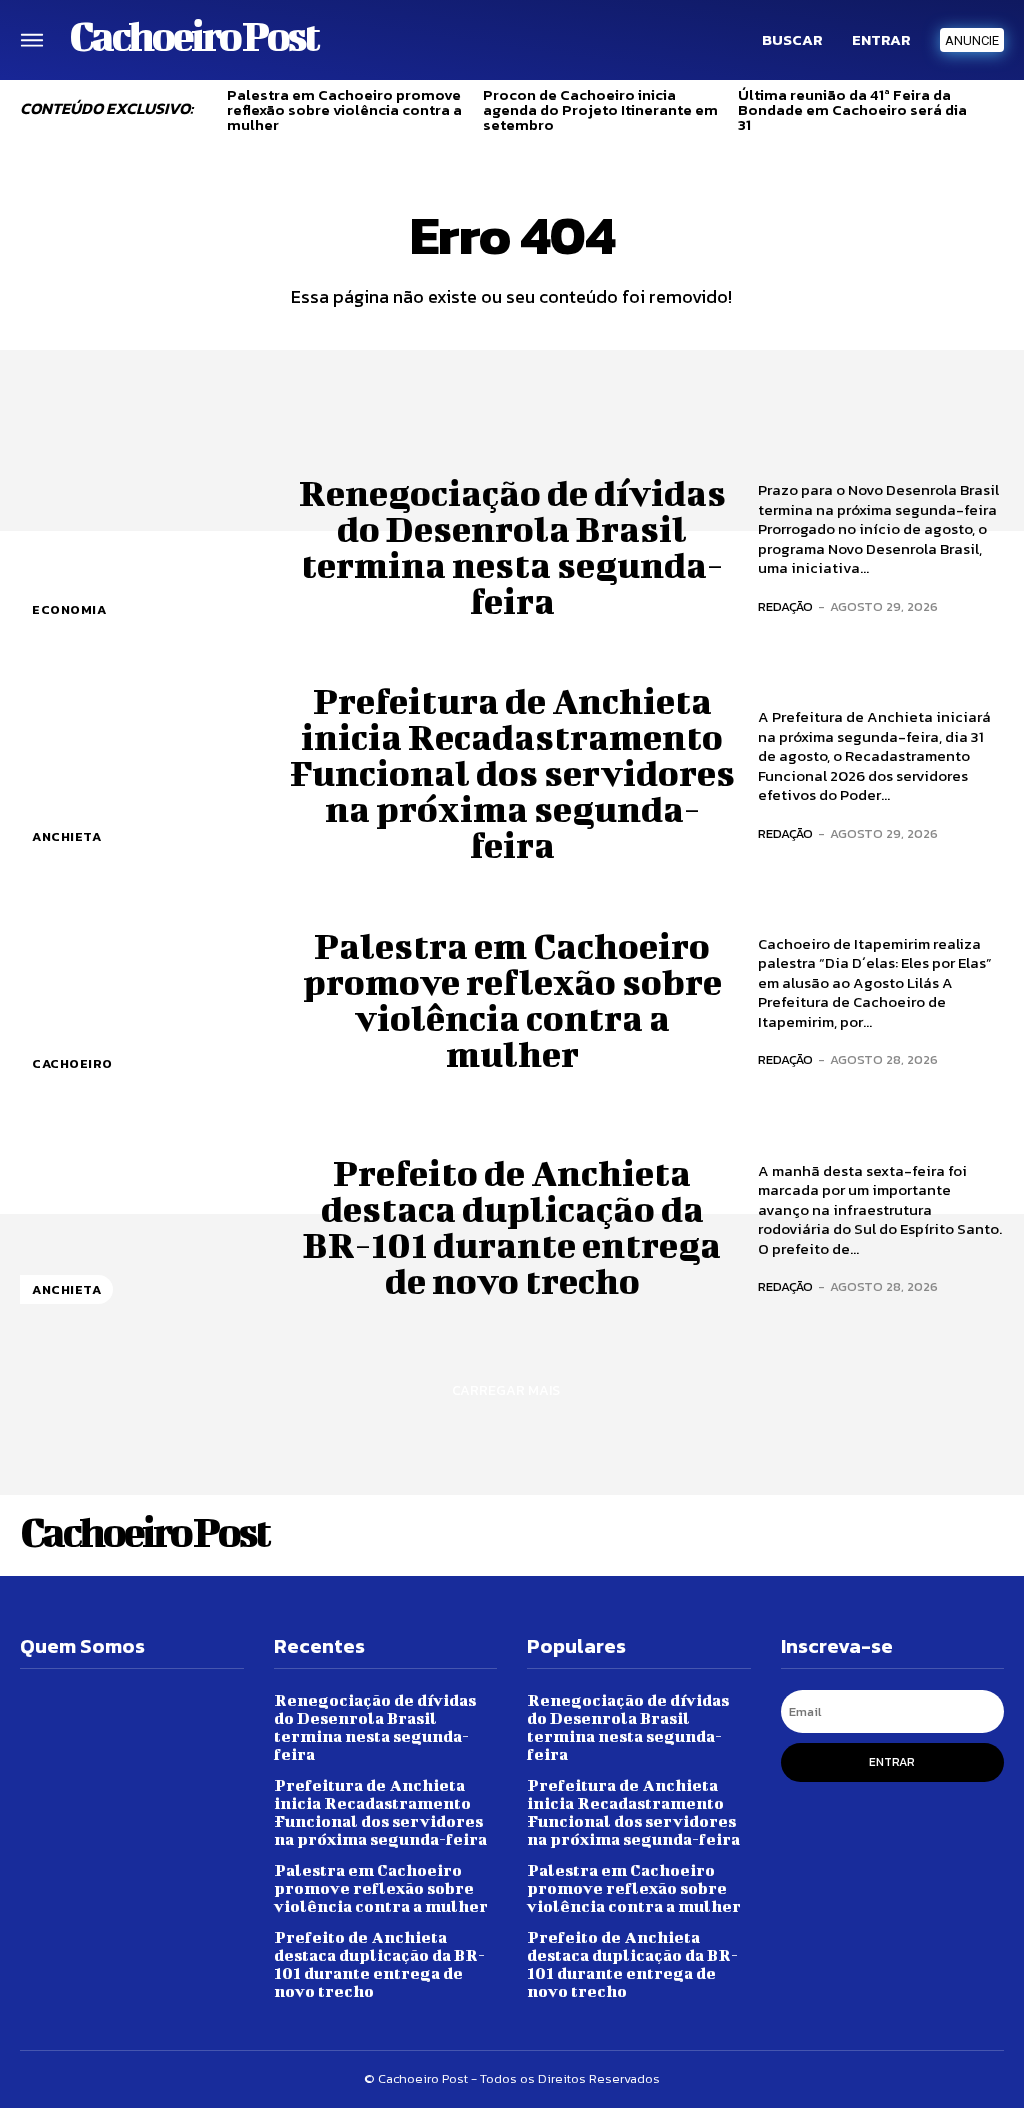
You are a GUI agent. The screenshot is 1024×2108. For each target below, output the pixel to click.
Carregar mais (506, 1390)
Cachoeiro (72, 1063)
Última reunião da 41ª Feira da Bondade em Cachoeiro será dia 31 (852, 109)
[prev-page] (204, 115)
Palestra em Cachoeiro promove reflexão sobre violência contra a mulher (344, 109)
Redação (785, 606)
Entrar (892, 1762)
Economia (69, 609)
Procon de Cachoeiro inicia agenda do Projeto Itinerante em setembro (600, 109)
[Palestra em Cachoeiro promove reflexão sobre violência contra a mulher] (143, 999)
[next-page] (996, 115)
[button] (792, 40)
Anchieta (66, 836)
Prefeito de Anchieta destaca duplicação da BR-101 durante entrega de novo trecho (512, 1226)
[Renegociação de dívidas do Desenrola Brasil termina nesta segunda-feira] (143, 545)
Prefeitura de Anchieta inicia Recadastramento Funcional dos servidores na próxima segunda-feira (512, 772)
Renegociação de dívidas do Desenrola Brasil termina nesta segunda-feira (512, 546)
